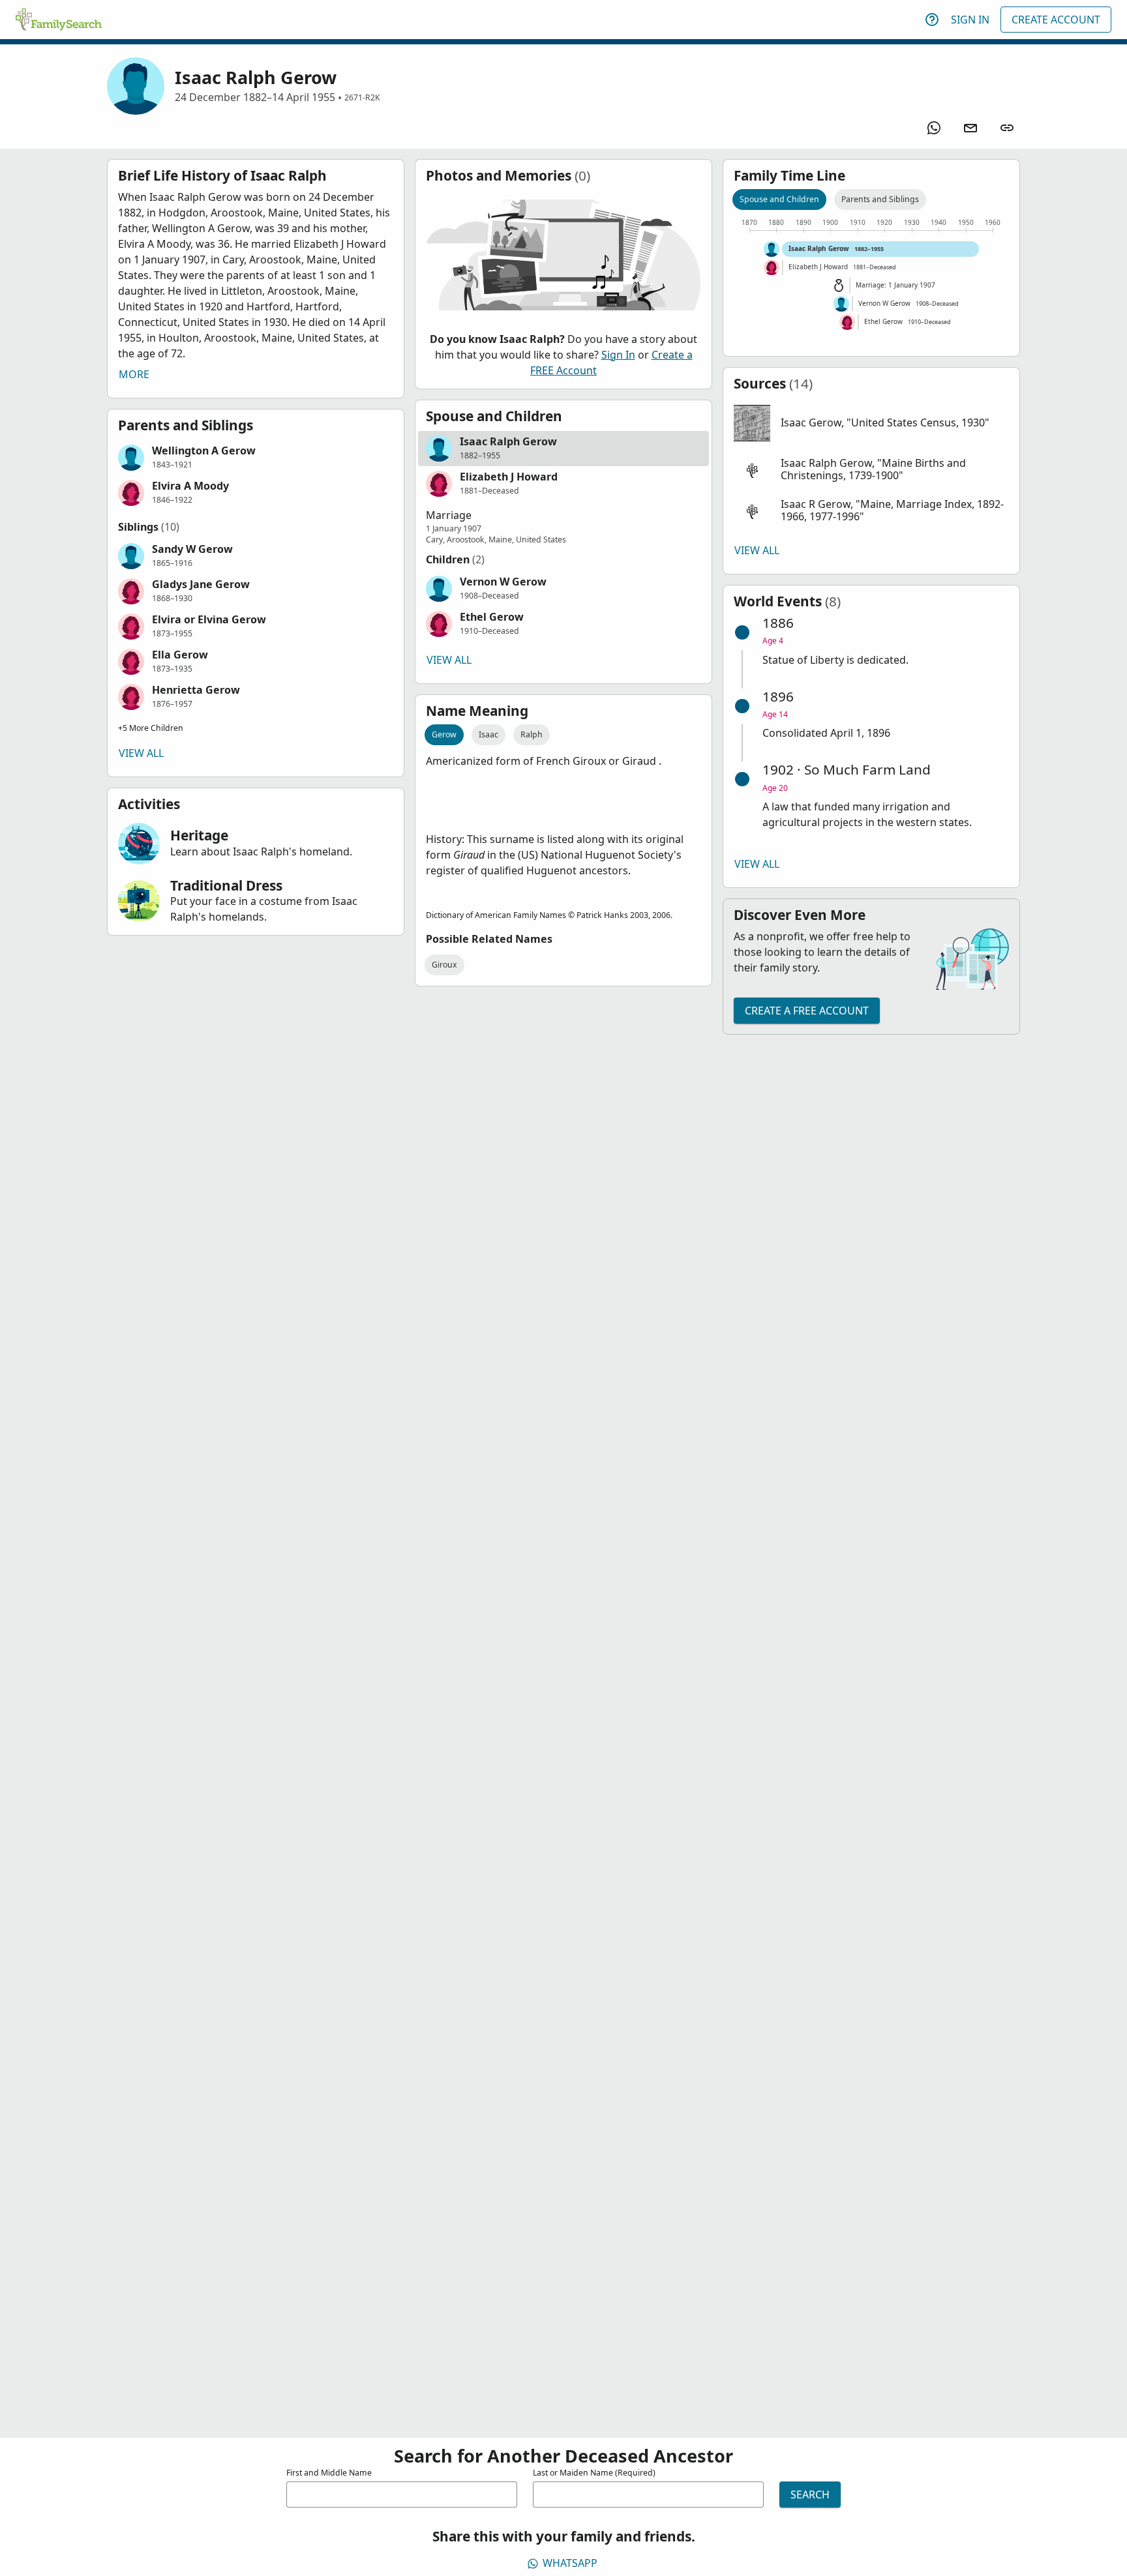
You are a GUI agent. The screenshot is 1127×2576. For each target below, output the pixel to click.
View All (141, 753)
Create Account (1056, 20)
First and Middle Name (329, 2473)
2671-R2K (362, 97)
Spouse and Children (779, 199)
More (134, 374)
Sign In (970, 20)
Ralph (532, 734)
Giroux (444, 965)
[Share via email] (970, 128)
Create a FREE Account (807, 1011)
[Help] (932, 20)
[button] (256, 458)
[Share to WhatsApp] (934, 128)
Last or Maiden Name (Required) (594, 2473)
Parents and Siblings (880, 199)
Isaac (488, 734)
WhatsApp (570, 2563)
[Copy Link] (1007, 128)
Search (810, 2495)
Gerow (444, 734)
